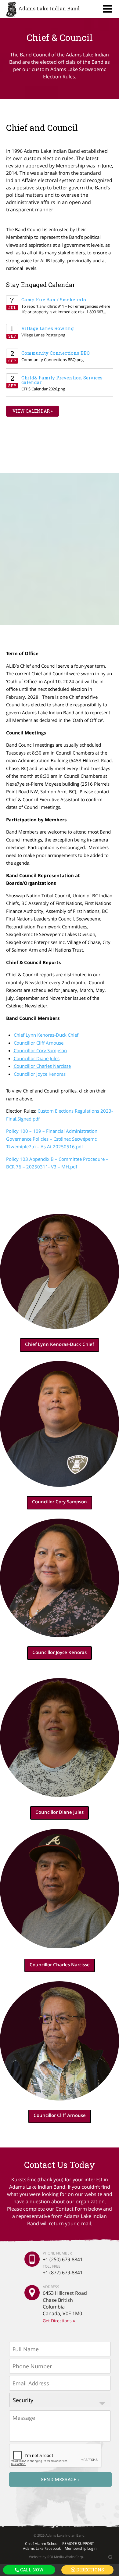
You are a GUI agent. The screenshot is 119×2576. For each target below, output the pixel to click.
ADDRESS (51, 2287)
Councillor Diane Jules (60, 1812)
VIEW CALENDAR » (32, 411)
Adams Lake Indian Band (49, 8)
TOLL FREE (52, 2266)
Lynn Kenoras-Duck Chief (46, 1035)
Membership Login (81, 2548)
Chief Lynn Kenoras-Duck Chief (60, 1344)
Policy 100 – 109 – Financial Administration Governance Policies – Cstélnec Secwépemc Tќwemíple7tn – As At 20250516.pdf (52, 1139)
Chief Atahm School (42, 2544)
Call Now (31, 2570)
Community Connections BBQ (56, 353)
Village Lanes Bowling (48, 328)
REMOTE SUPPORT (78, 2544)
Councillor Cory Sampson (60, 1501)
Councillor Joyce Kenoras (60, 1652)
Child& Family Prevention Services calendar (62, 380)
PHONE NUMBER (57, 2253)
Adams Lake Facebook (42, 2548)
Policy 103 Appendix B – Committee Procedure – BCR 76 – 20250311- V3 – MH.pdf (57, 1163)
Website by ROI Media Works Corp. (56, 2557)
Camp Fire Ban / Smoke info (54, 300)
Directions (90, 2570)
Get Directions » (59, 2321)
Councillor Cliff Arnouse (60, 2115)
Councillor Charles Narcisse (60, 1964)
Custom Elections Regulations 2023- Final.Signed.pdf (60, 1115)
